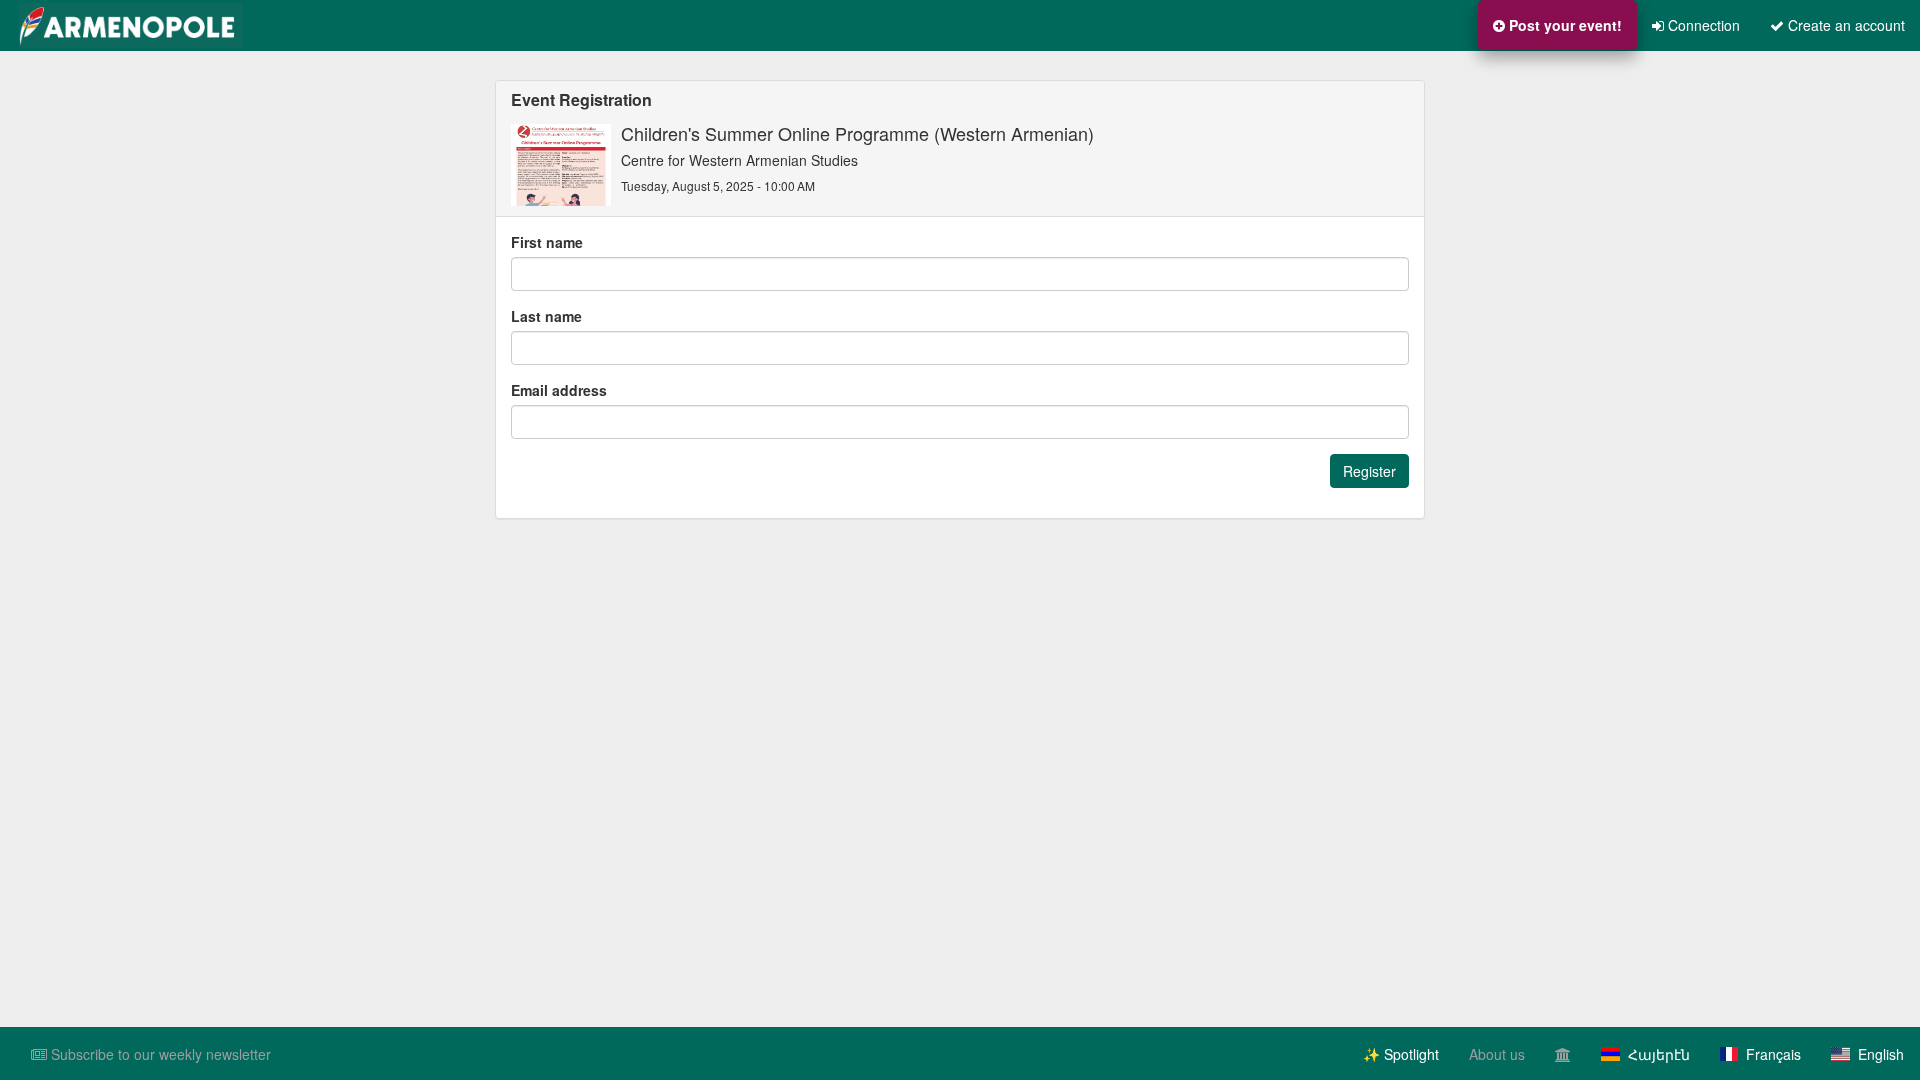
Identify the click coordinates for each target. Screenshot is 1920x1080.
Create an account (1844, 25)
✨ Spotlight (1401, 1054)
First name (547, 242)
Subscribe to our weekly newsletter (159, 1054)
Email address (559, 390)
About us (1497, 1054)
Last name (546, 316)
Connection (1702, 25)
